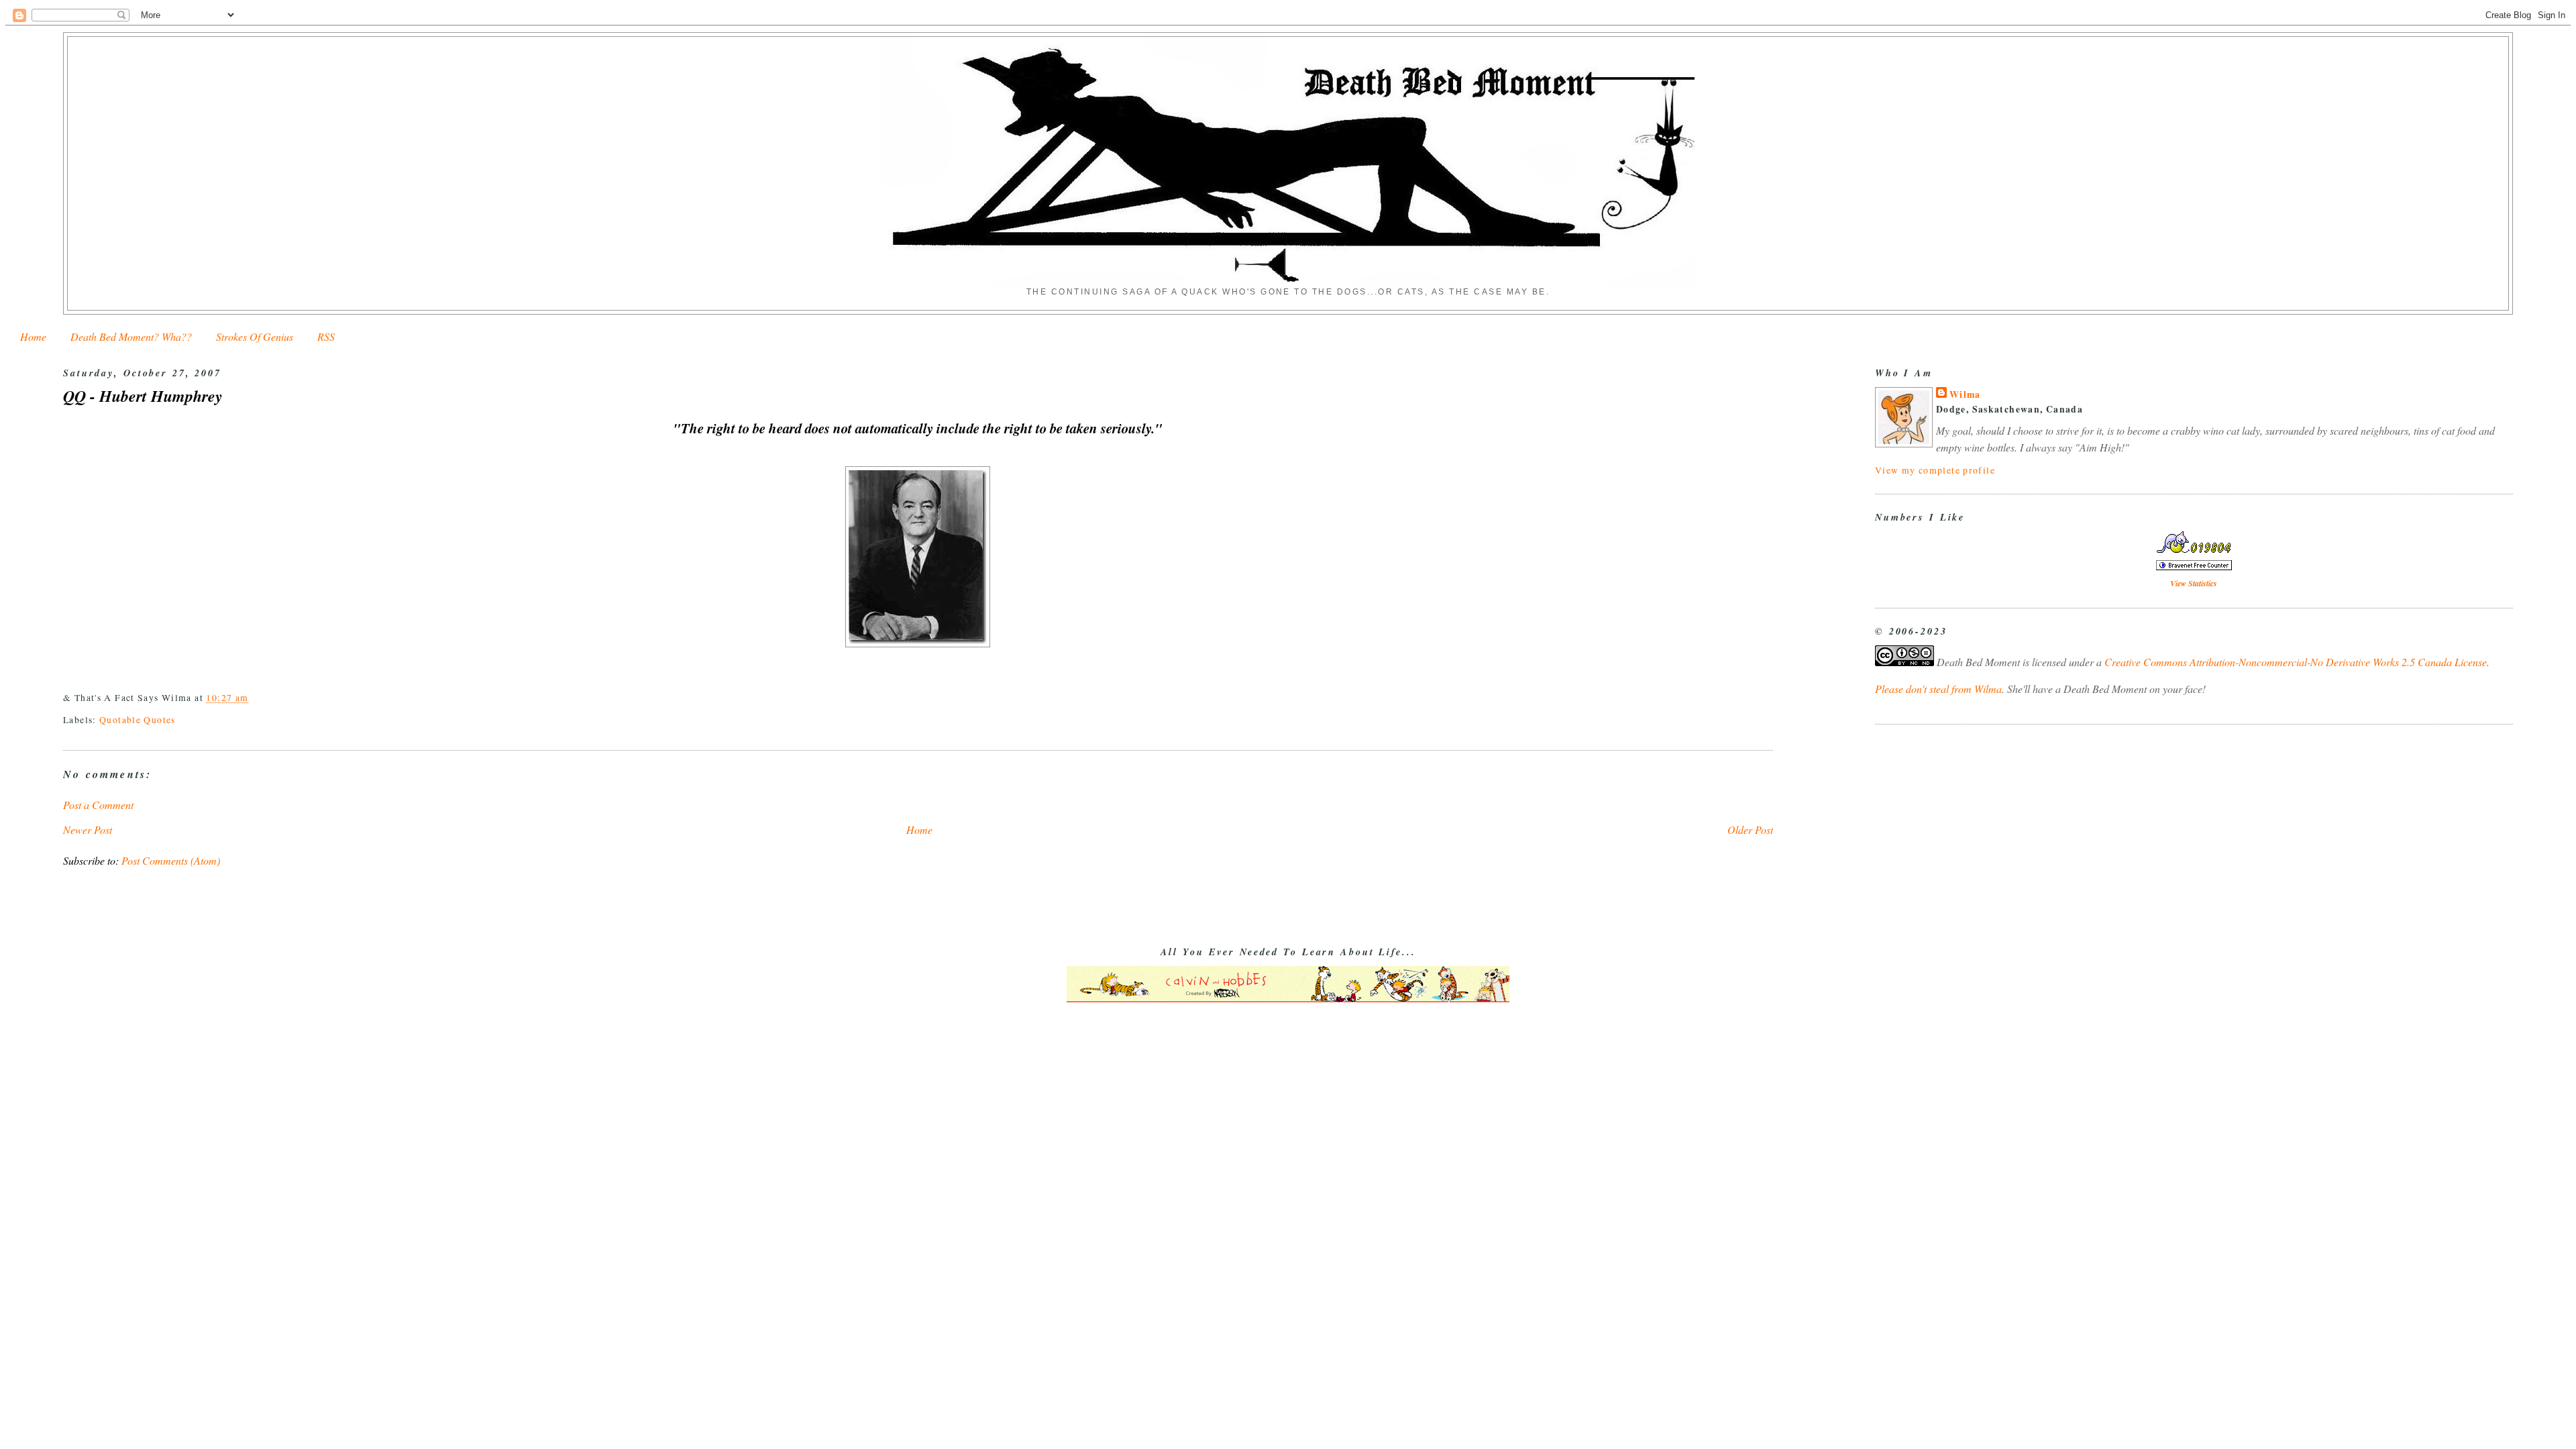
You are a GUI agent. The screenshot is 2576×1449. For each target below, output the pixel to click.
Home (33, 336)
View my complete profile (1935, 470)
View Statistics (2194, 583)
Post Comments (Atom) (171, 860)
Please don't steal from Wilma (1938, 689)
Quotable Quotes (138, 719)
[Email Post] (254, 697)
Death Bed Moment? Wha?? (131, 336)
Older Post (1750, 829)
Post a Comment (98, 805)
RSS (326, 336)
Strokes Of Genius (255, 336)
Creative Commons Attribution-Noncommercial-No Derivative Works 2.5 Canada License (2296, 662)
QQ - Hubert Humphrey (143, 396)
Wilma (1965, 394)
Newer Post (88, 829)
